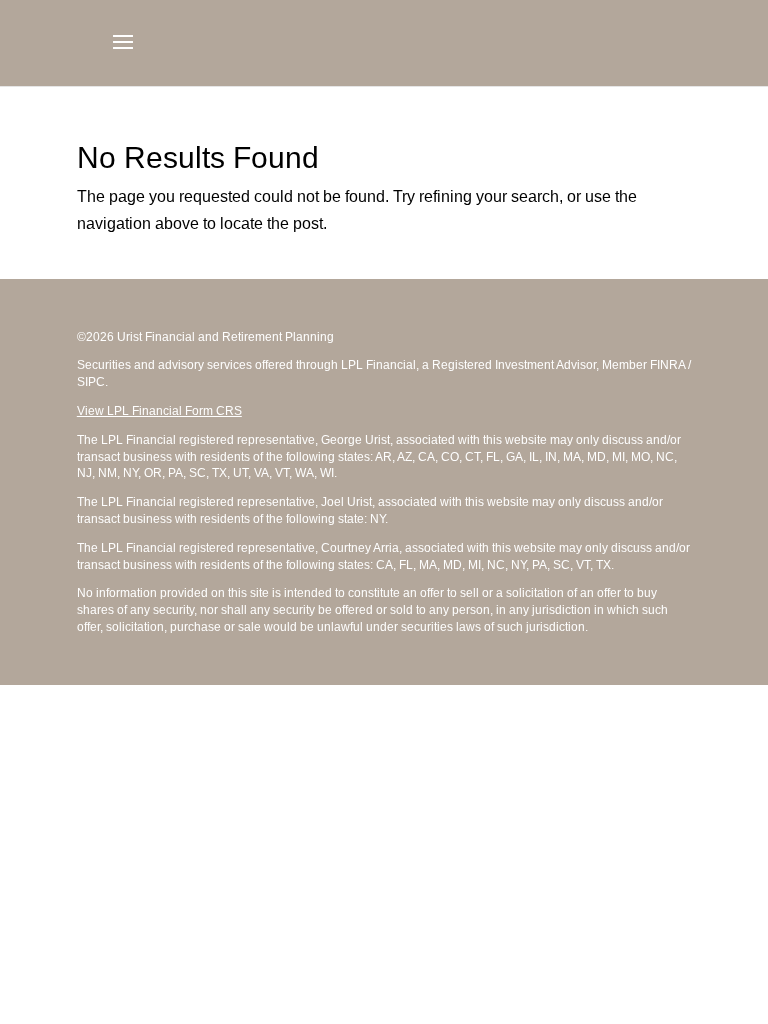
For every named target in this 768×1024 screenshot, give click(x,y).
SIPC (91, 382)
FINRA (667, 365)
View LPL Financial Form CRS (159, 411)
